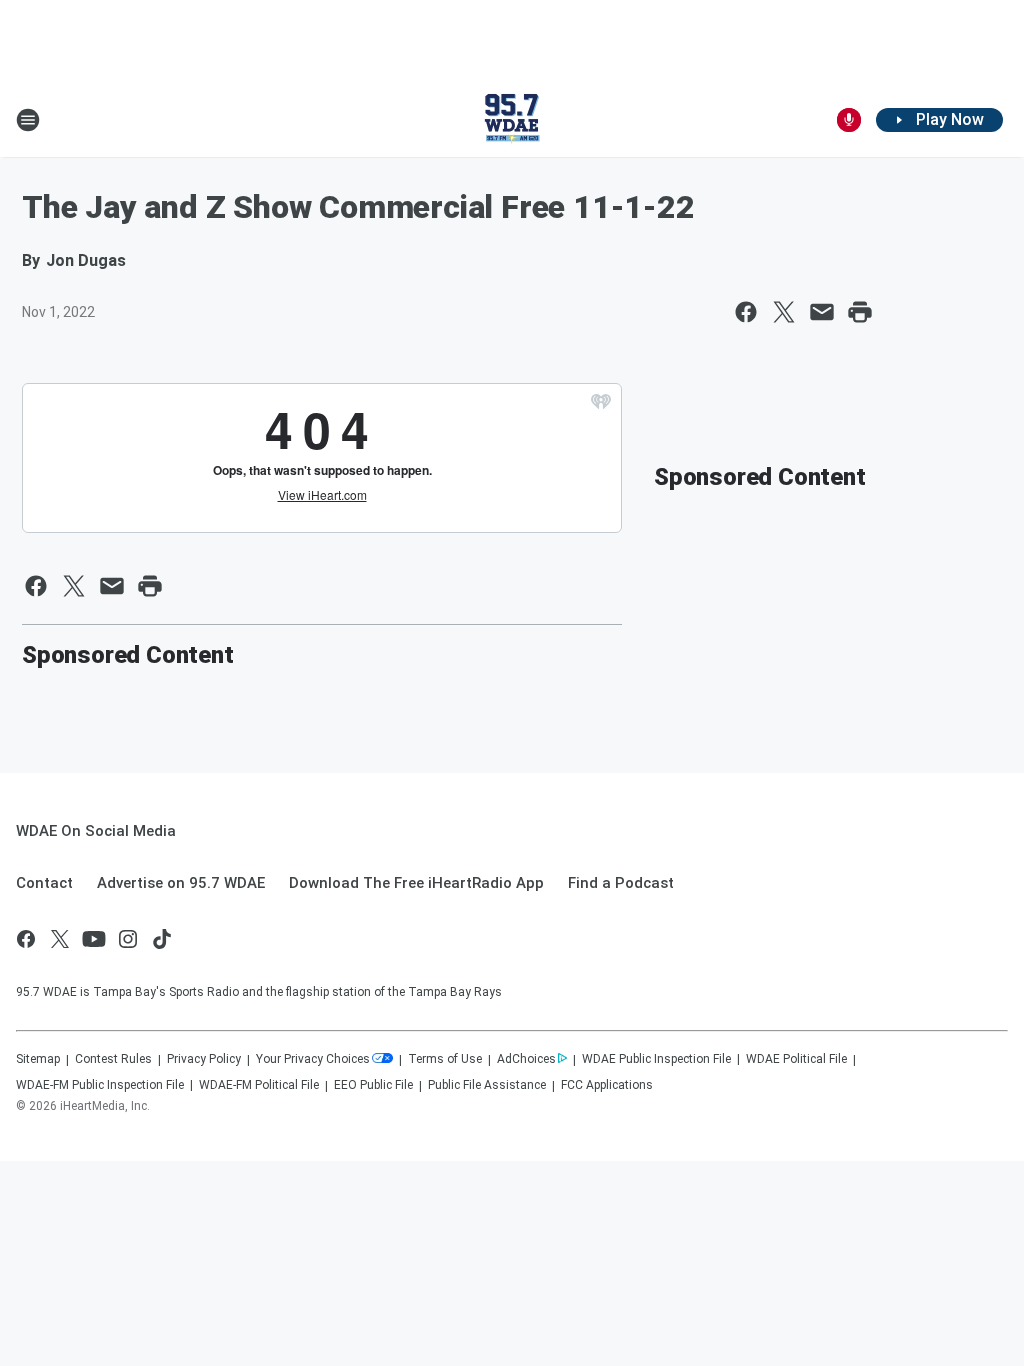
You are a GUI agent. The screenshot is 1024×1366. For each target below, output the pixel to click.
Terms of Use (445, 1059)
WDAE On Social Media (96, 831)
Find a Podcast (621, 883)
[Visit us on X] (60, 939)
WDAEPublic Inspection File (656, 1059)
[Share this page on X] (784, 312)
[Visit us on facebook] (26, 939)
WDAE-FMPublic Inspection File (100, 1085)
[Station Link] (512, 120)
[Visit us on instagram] (128, 939)
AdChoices (526, 1059)
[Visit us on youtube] (94, 939)
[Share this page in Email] (822, 312)
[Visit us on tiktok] (162, 939)
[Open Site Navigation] (28, 120)
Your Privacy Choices (313, 1059)
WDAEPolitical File (796, 1059)
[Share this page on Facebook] (746, 312)
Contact (44, 883)
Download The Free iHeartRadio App (416, 883)
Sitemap (38, 1059)
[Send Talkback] (849, 120)
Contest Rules (113, 1059)
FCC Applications (607, 1085)
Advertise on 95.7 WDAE (181, 883)
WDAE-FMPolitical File (259, 1085)
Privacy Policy (204, 1059)
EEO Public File (373, 1085)
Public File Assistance (487, 1085)
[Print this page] (860, 312)
